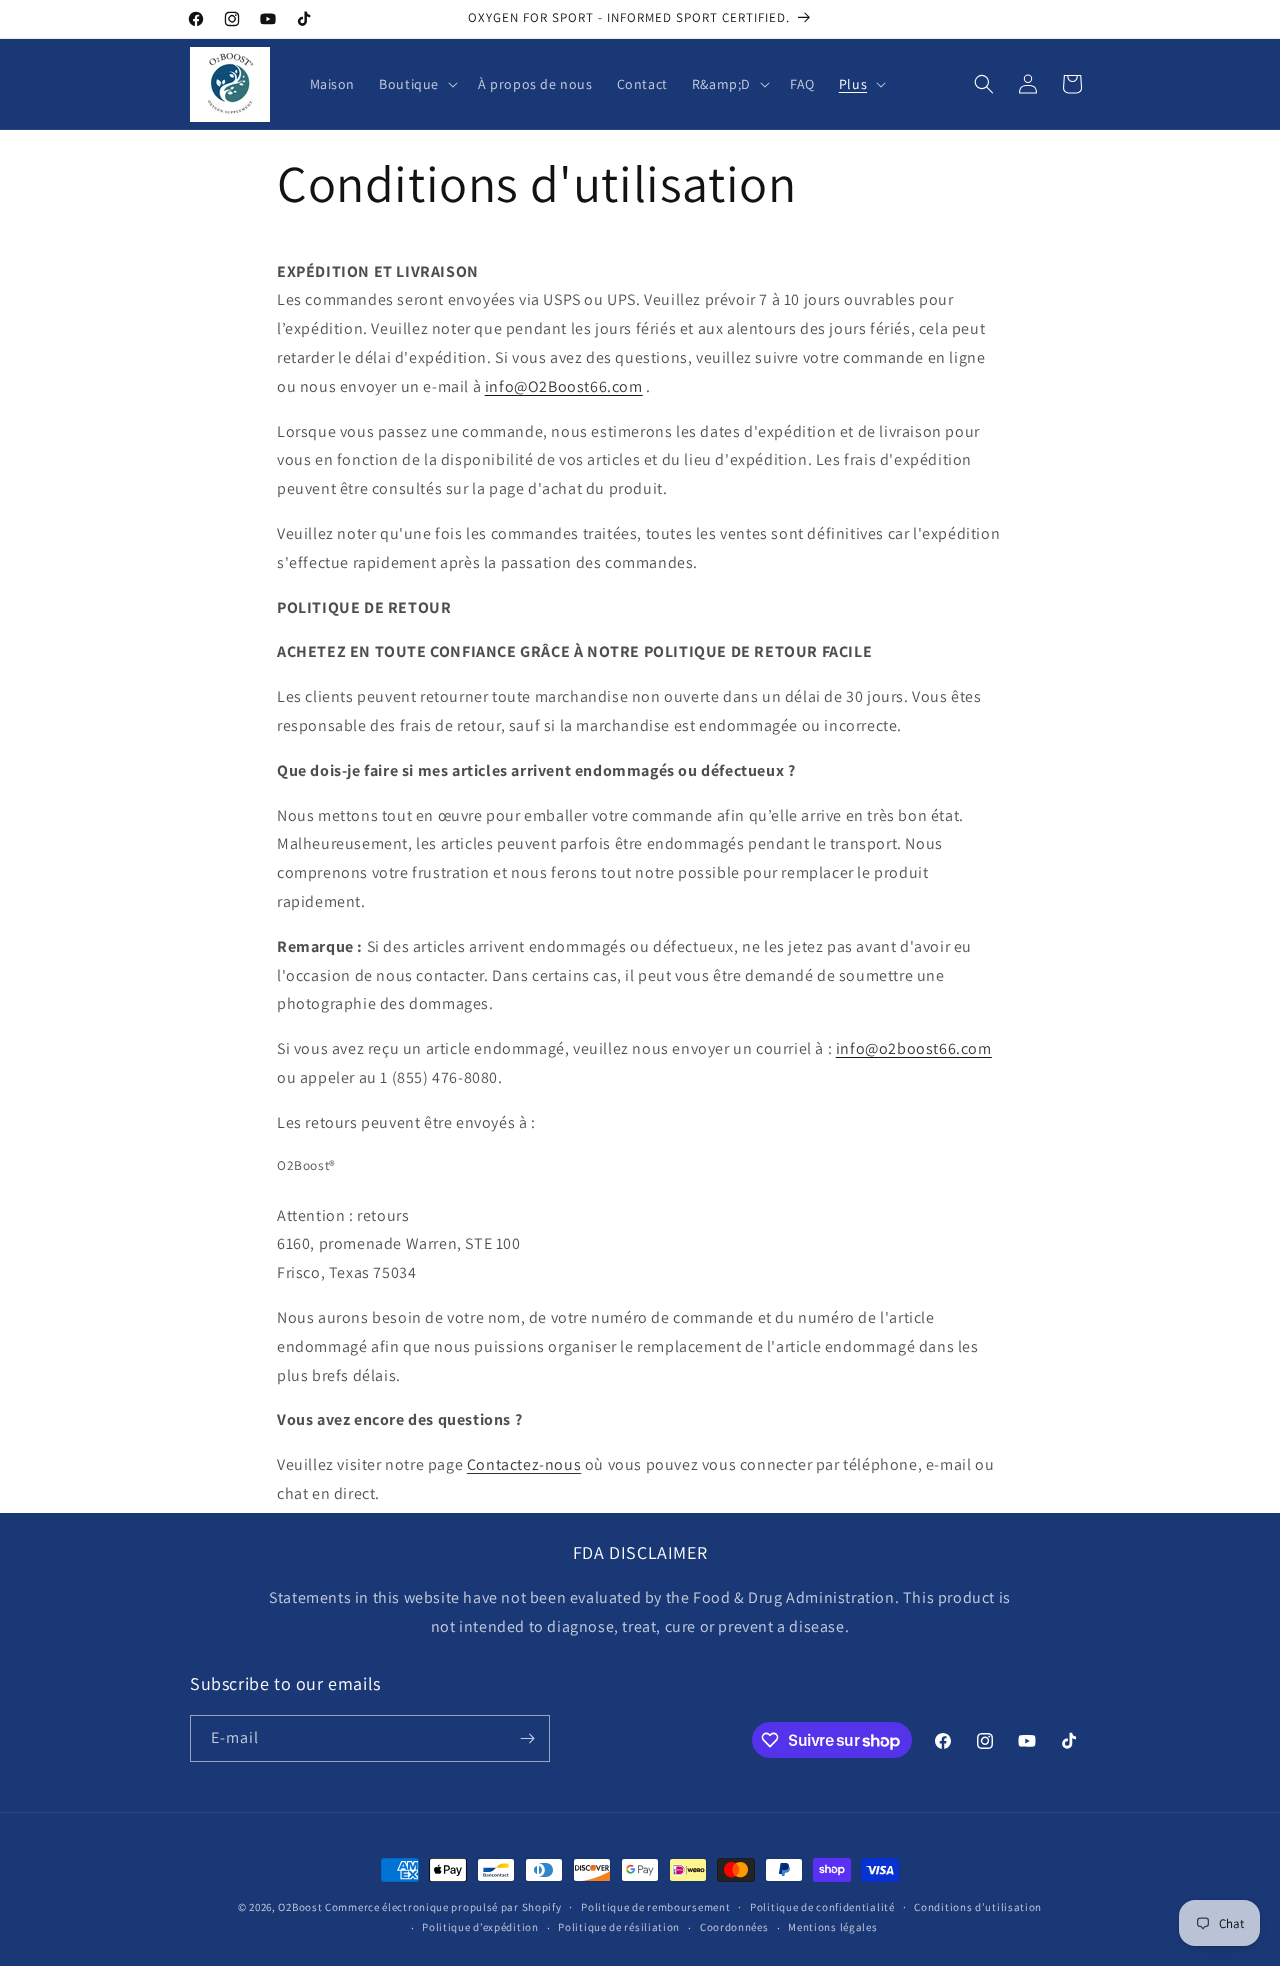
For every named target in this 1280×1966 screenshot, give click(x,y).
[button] (416, 84)
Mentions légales (832, 1927)
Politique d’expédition (480, 1927)
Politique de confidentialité (822, 1907)
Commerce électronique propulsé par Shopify (443, 1907)
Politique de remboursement (655, 1907)
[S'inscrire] (527, 1738)
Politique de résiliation (619, 1927)
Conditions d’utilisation (978, 1907)
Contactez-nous (524, 1464)
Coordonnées (734, 1927)
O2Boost (300, 1907)
